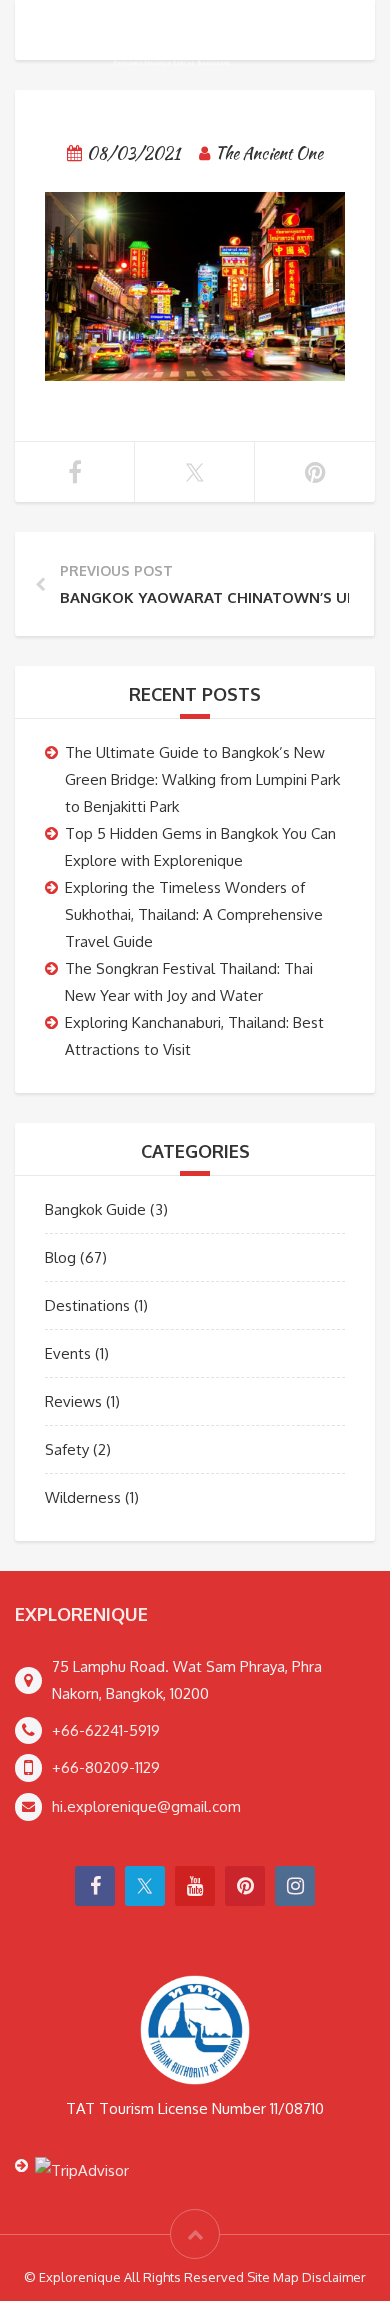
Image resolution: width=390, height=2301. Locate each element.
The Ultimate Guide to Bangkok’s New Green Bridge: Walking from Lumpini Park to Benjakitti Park (202, 779)
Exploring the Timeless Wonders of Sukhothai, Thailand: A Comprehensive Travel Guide (194, 914)
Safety (67, 1449)
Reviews (73, 1401)
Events (68, 1353)
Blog (60, 1257)
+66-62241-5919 (106, 1730)
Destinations (87, 1305)
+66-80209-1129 (106, 1767)
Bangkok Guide (95, 1209)
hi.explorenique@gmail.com (146, 1806)
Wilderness (83, 1497)
